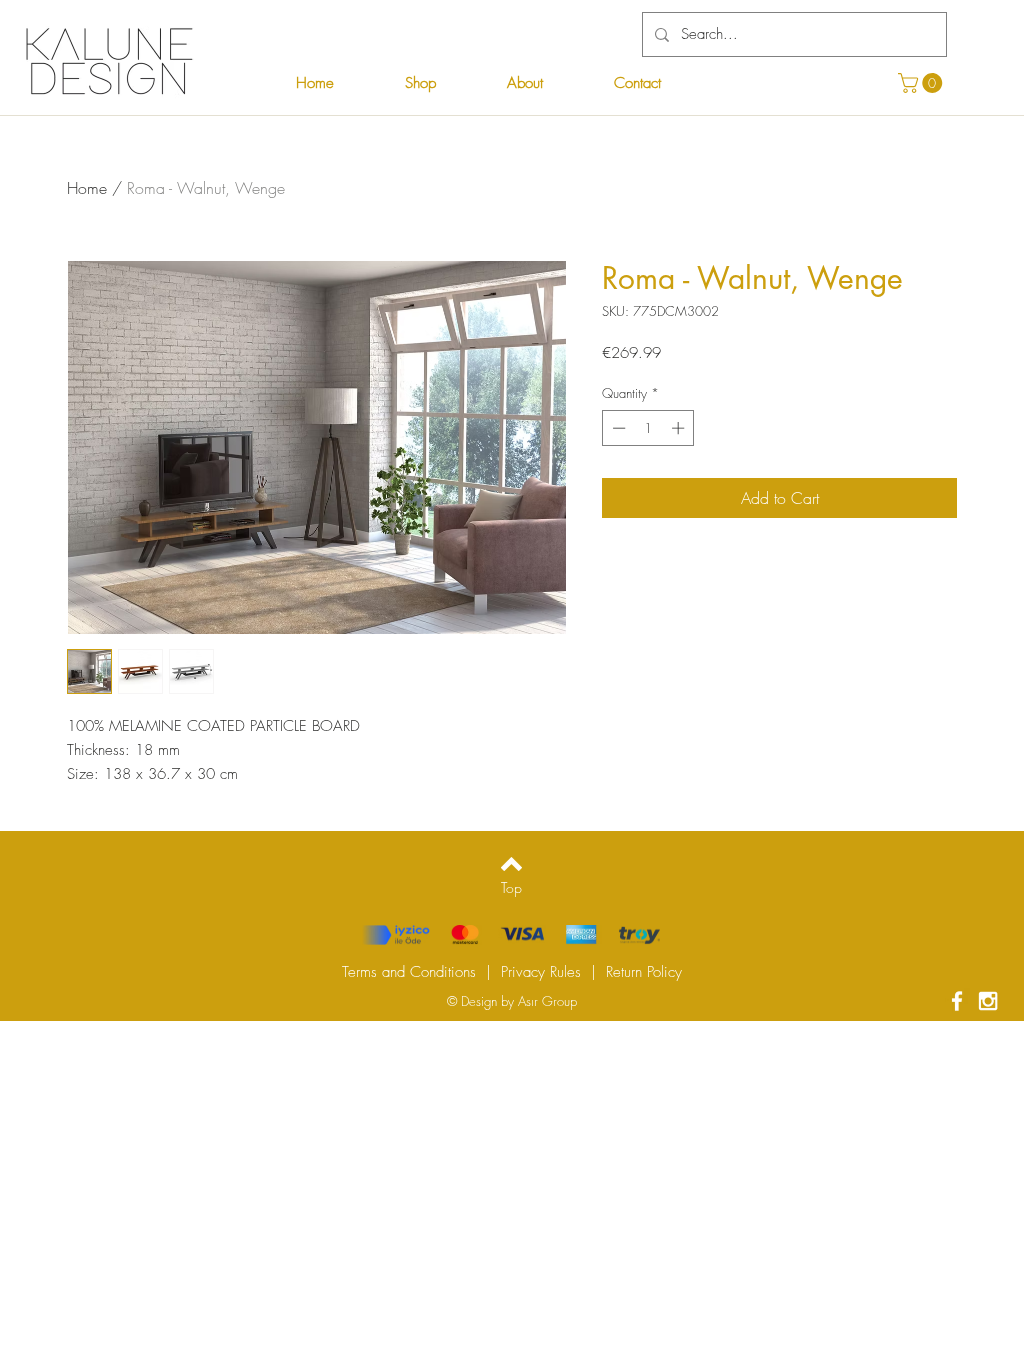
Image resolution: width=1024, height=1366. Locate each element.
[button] (922, 83)
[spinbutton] (648, 428)
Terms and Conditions (409, 972)
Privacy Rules (541, 972)
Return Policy (644, 972)
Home (87, 188)
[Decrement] (617, 428)
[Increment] (680, 428)
